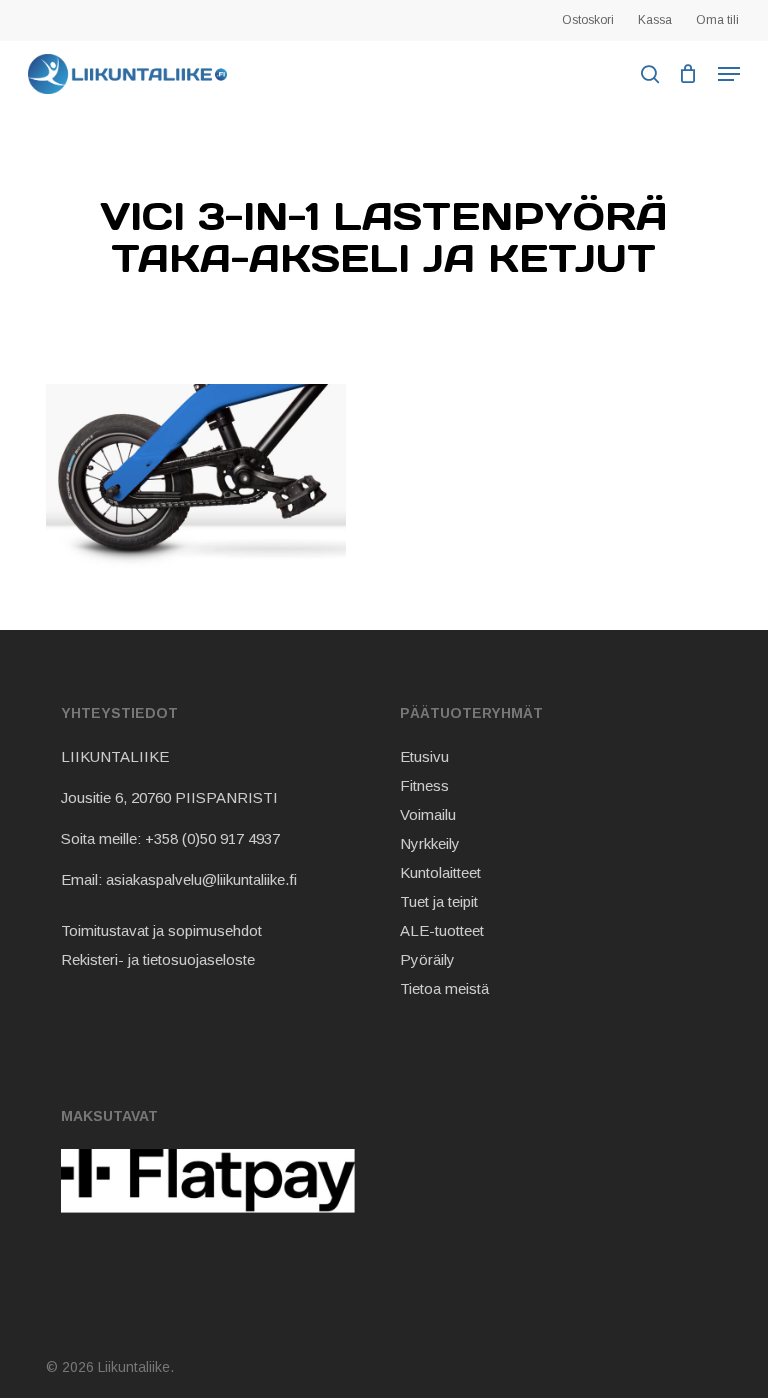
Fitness (424, 785)
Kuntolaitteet (440, 872)
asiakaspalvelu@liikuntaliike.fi (201, 879)
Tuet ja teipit (439, 901)
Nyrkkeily (430, 843)
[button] (729, 74)
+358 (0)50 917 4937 (212, 838)
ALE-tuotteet (442, 930)
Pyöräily (427, 959)
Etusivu (424, 756)
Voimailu (428, 814)
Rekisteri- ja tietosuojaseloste (158, 959)
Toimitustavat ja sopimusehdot (161, 930)
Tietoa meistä (444, 988)
